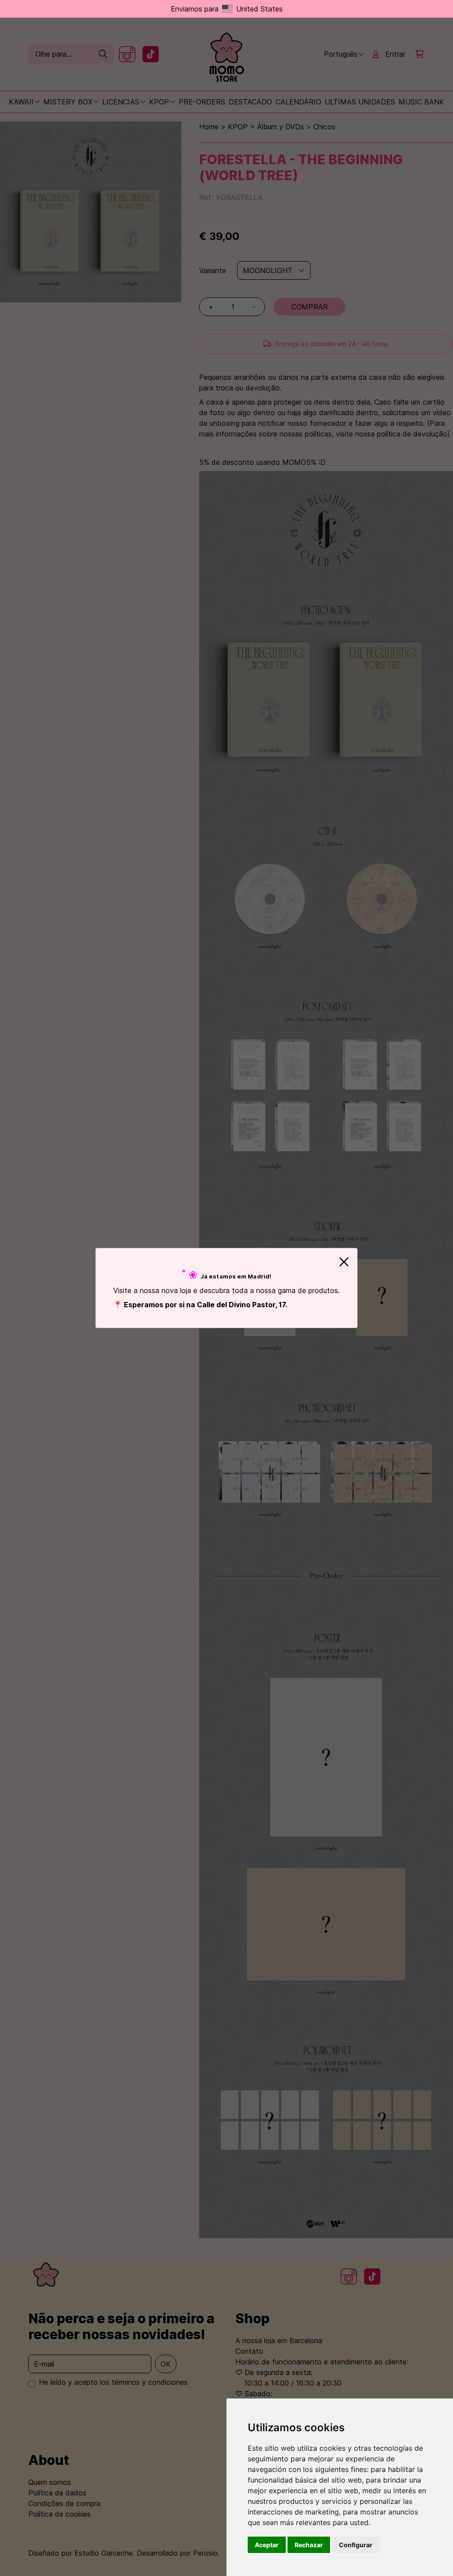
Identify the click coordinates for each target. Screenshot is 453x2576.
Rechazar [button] (309, 2545)
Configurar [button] (356, 2545)
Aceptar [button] (267, 2545)
